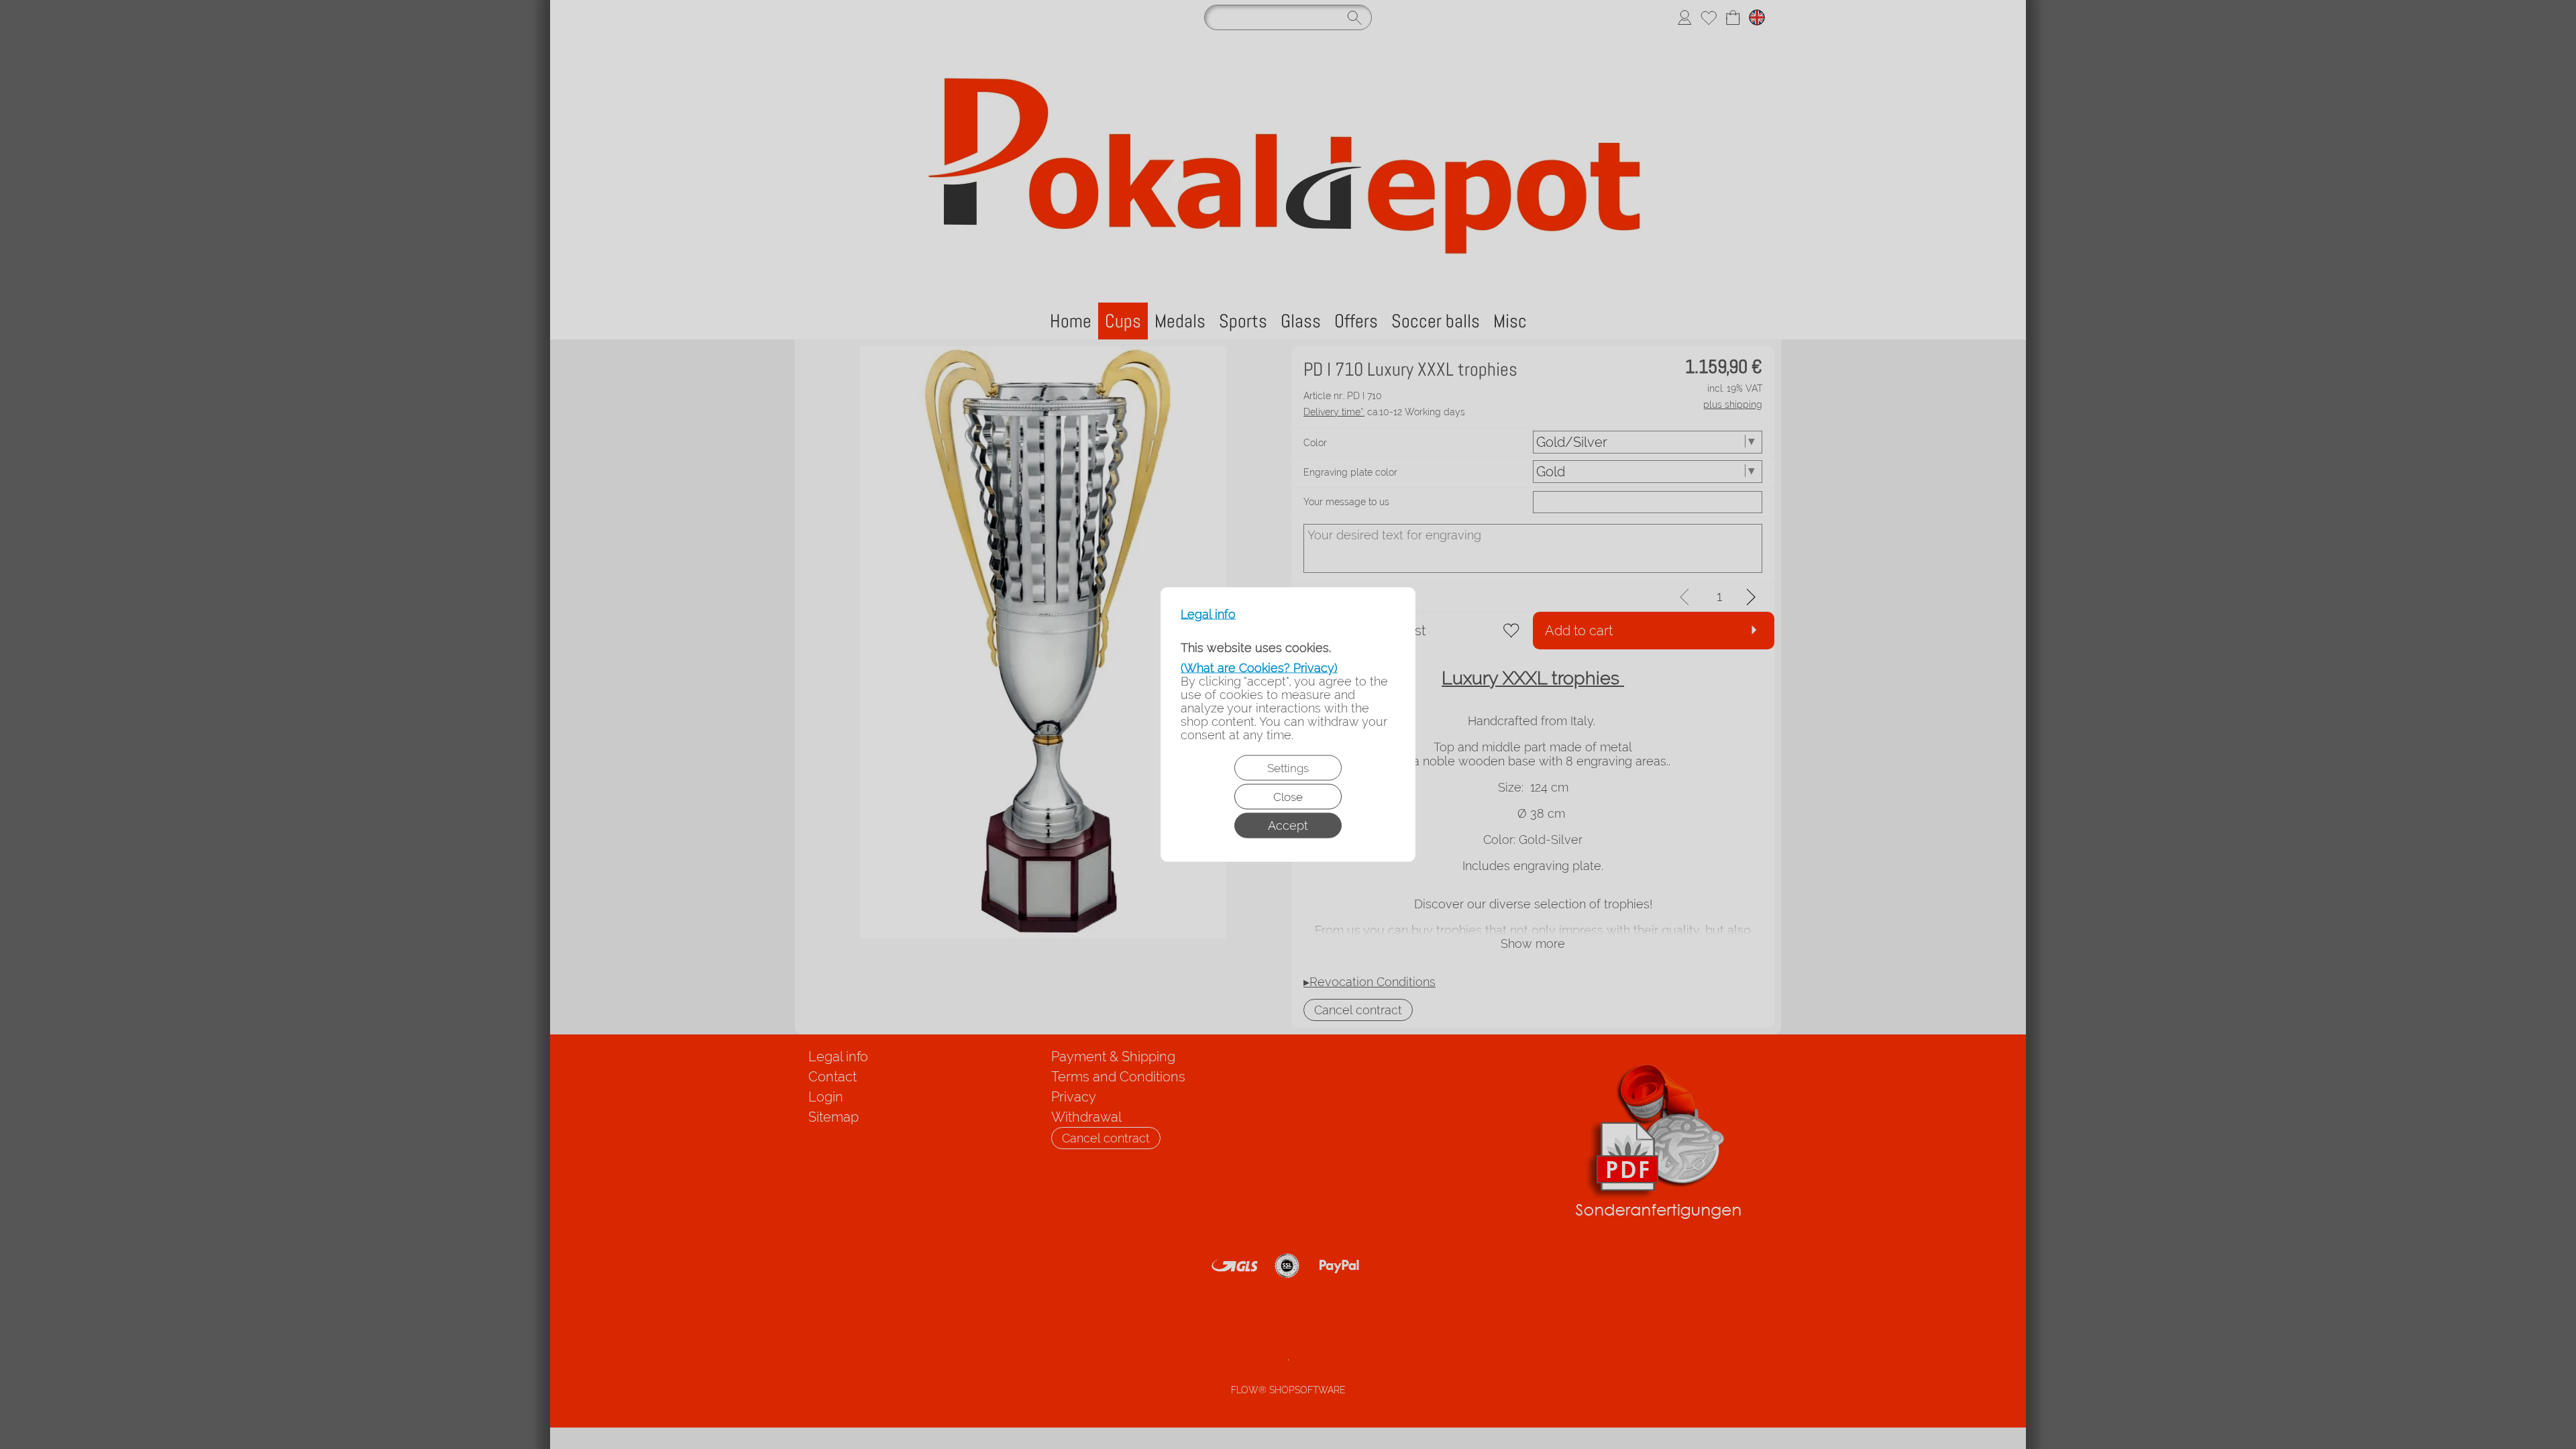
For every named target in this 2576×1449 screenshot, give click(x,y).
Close (1288, 797)
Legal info (1208, 614)
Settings (1288, 768)
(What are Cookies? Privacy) (1259, 668)
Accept (1288, 825)
